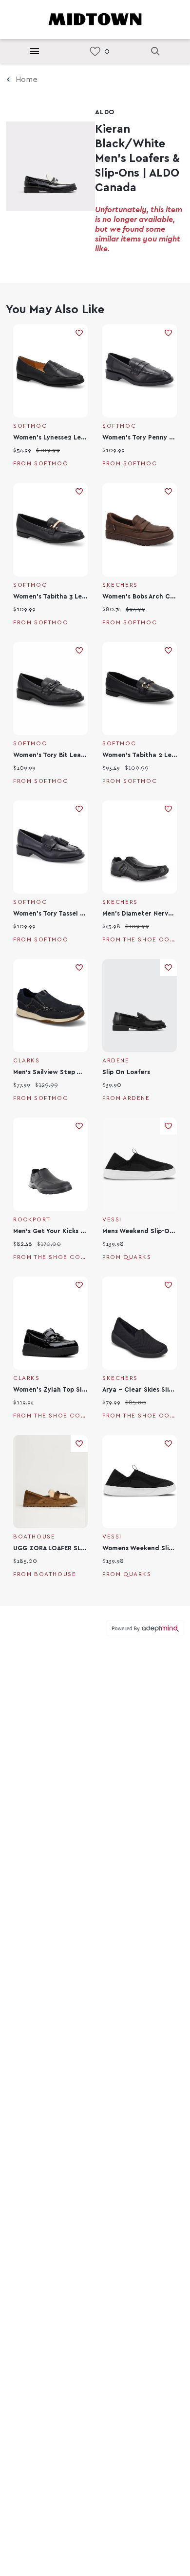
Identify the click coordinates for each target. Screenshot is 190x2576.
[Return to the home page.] (95, 19)
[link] (95, 51)
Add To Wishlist (79, 333)
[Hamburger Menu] (35, 51)
